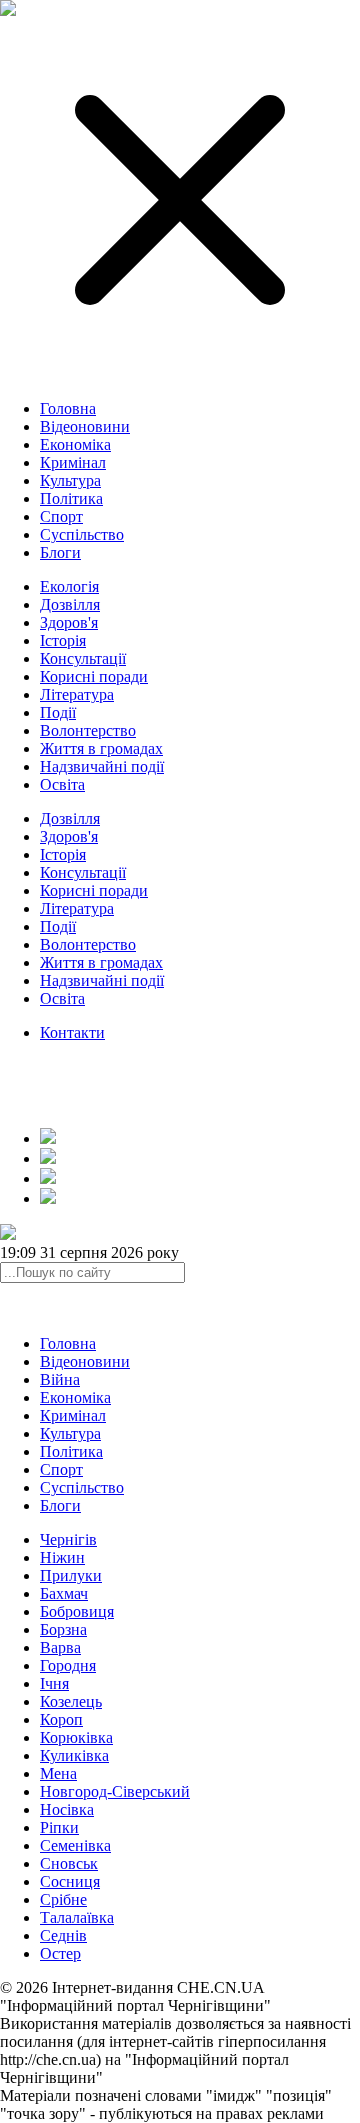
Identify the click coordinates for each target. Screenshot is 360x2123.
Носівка (67, 1809)
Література (77, 694)
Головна (68, 408)
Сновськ (69, 1863)
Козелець (71, 1701)
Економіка (75, 444)
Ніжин (62, 1557)
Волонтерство (88, 730)
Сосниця (70, 1881)
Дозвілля (70, 604)
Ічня (54, 1683)
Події (58, 712)
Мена (58, 1773)
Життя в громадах (101, 748)
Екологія (69, 586)
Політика (71, 498)
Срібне (63, 1899)
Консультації (83, 658)
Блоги (60, 552)
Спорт (61, 516)
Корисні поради (94, 676)
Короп (61, 1719)
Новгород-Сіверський (115, 1791)
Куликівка (74, 1755)
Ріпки (59, 1827)
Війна (60, 1379)
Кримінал (73, 462)
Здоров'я (69, 622)
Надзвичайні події (102, 766)
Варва (60, 1647)
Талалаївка (77, 1917)
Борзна (63, 1629)
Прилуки (71, 1575)
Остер (60, 1953)
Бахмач (64, 1593)
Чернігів (68, 1539)
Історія (63, 640)
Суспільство (82, 534)
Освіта (62, 784)
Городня (68, 1665)
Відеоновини (85, 426)
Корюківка (76, 1737)
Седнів (63, 1935)
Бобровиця (77, 1611)
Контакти (72, 1032)
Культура (70, 480)
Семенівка (75, 1845)
